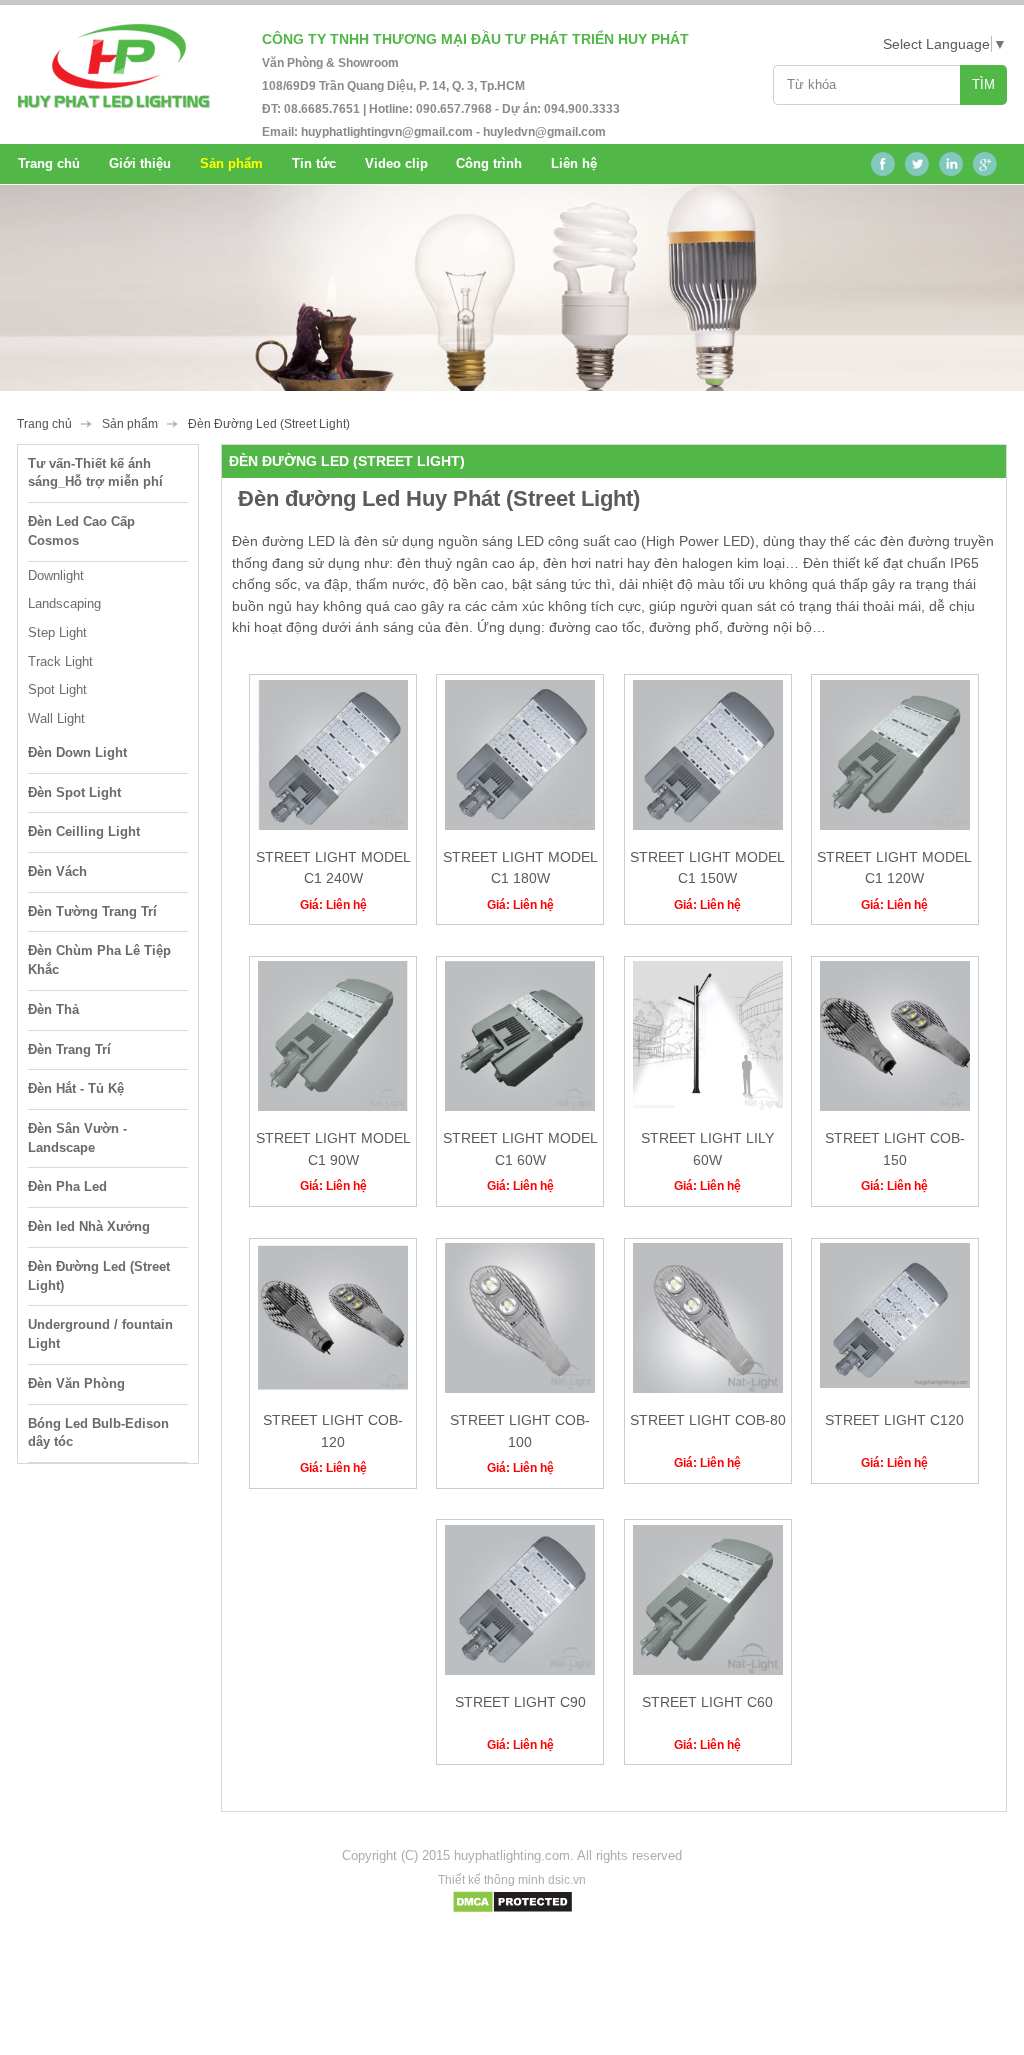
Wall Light (56, 718)
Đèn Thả (53, 1009)
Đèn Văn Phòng (76, 1383)
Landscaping (64, 603)
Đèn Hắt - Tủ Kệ (76, 1088)
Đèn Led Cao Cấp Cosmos (81, 531)
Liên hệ (574, 163)
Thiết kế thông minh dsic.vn (512, 1880)
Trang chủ (49, 163)
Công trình (489, 163)
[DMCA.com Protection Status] (512, 1910)
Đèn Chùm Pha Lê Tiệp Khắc (99, 960)
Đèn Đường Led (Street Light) (99, 1276)
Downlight (56, 575)
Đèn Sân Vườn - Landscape (77, 1138)
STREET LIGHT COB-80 (708, 1420)
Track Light (60, 661)
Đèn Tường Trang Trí (92, 911)
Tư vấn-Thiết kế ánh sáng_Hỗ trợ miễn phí (95, 473)
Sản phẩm (130, 424)
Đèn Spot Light (74, 792)
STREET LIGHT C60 (707, 1702)
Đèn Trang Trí (69, 1049)
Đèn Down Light (77, 752)
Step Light (57, 632)
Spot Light (57, 689)
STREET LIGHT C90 (520, 1702)
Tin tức (314, 163)
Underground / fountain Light (100, 1334)
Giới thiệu (140, 163)
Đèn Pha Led (67, 1186)
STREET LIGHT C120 (894, 1420)
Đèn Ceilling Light (84, 831)
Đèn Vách (57, 871)
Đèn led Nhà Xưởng (89, 1226)
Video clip (396, 163)
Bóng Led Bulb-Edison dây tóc (98, 1433)
